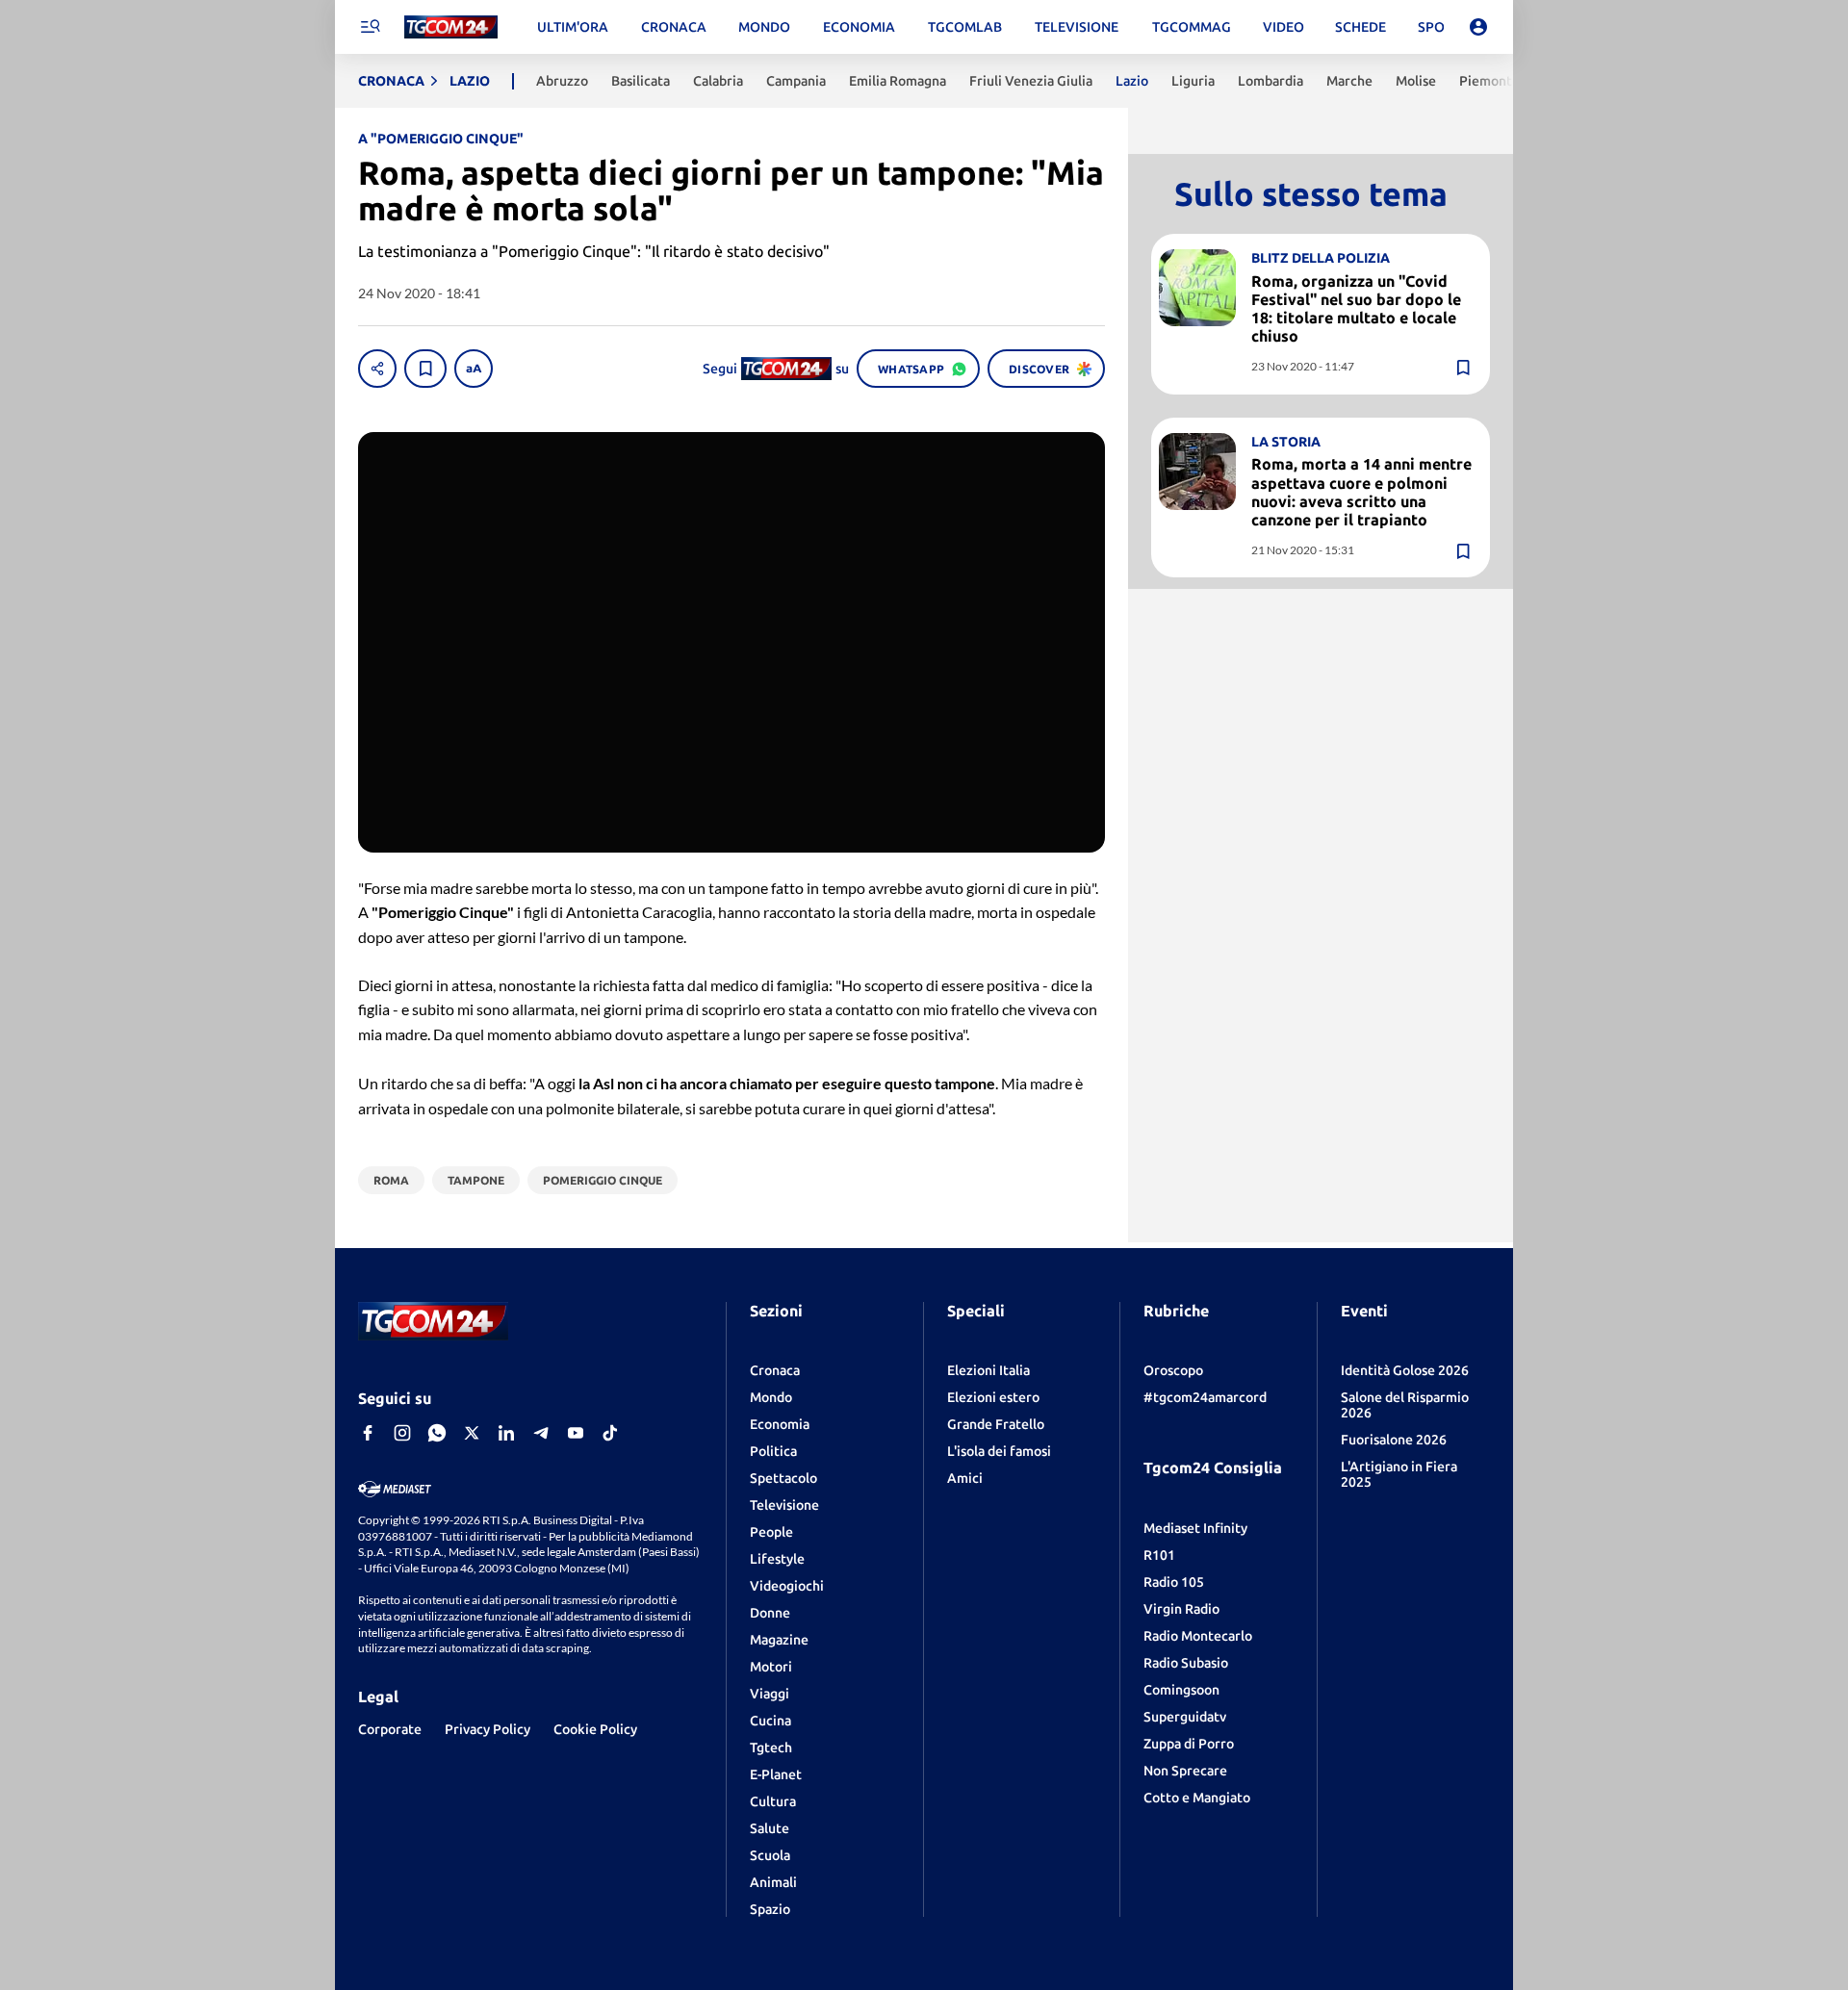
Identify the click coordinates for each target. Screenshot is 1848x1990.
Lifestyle (777, 1559)
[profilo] (1478, 27)
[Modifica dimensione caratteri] (474, 369)
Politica (773, 1451)
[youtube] (576, 1433)
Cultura (773, 1801)
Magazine (779, 1640)
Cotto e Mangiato (1197, 1798)
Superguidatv (1185, 1717)
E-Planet (776, 1774)
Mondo (771, 1397)
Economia (780, 1424)
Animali (773, 1882)
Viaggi (770, 1694)
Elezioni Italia (988, 1370)
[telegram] (541, 1433)
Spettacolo (783, 1478)
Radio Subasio (1186, 1663)
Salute (770, 1828)
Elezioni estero (993, 1397)
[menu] (370, 27)
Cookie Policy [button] (595, 1729)
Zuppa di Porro (1189, 1744)
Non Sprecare (1185, 1771)
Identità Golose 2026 (1405, 1370)
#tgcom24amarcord (1205, 1397)
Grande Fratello (996, 1424)
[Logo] (451, 27)
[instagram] (402, 1433)
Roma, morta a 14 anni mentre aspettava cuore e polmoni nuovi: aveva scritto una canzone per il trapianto (1361, 493)
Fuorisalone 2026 (1394, 1440)
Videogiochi (787, 1586)
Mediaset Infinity (1195, 1528)
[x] (472, 1433)
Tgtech (771, 1748)
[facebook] (368, 1433)
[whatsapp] (437, 1433)
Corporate (390, 1729)
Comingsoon (1181, 1690)
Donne (770, 1613)
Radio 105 (1174, 1582)
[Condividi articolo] (377, 369)
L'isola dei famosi (999, 1451)
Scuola (770, 1855)
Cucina (770, 1721)
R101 (1159, 1555)
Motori (771, 1667)
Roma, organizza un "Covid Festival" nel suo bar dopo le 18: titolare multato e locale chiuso (1356, 309)
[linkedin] (506, 1433)
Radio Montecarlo (1198, 1636)
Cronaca (775, 1370)
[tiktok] (610, 1433)
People (771, 1532)
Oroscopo (1173, 1370)
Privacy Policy (488, 1729)
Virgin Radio (1181, 1609)
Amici (965, 1478)
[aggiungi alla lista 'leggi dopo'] (425, 369)
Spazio (770, 1909)
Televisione (784, 1505)
